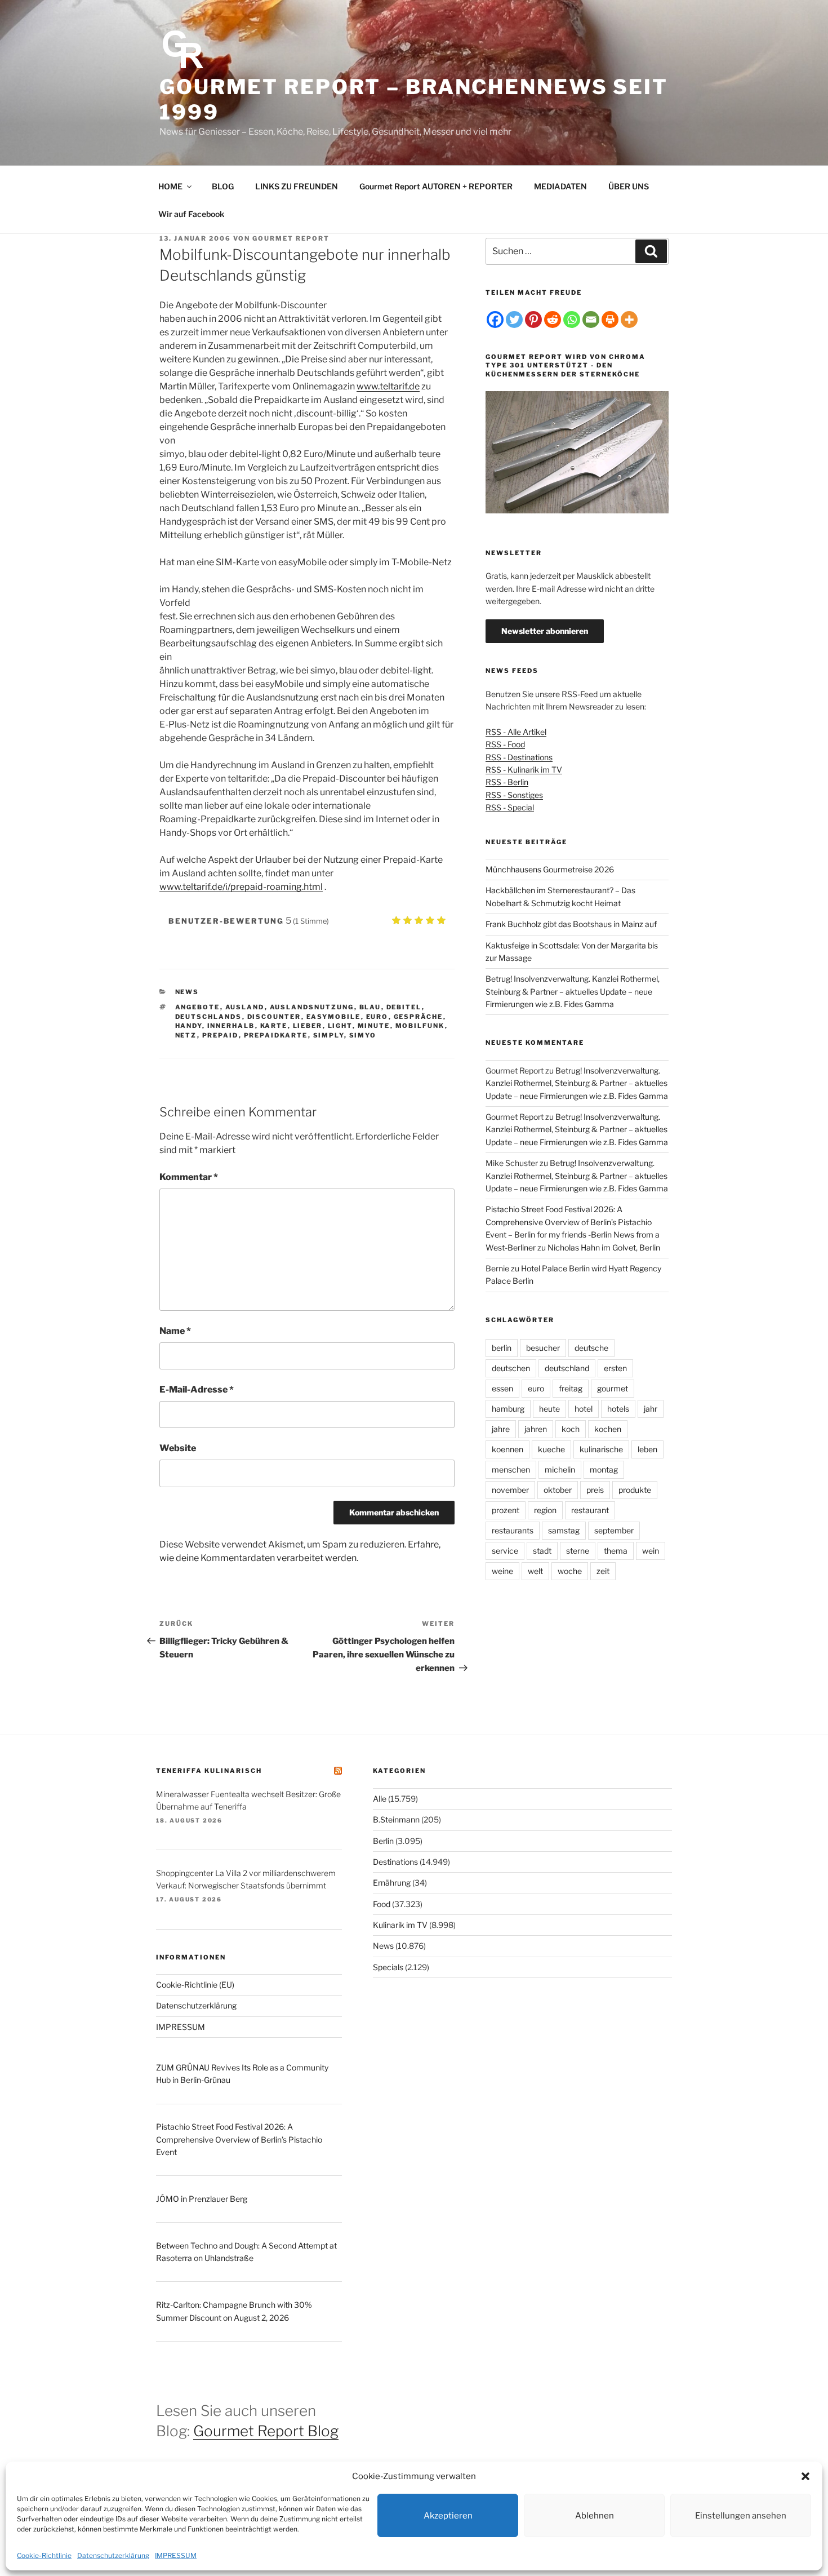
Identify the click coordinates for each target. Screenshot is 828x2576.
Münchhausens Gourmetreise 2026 (550, 869)
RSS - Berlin (507, 782)
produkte (635, 1490)
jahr (651, 1409)
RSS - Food (505, 744)
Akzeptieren (448, 2516)
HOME (170, 186)
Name (175, 1331)
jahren (536, 1429)
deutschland (567, 1368)
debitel (404, 1007)
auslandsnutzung (312, 1007)
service (505, 1551)
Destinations (395, 1862)
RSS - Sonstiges (514, 795)
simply (329, 1035)
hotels (618, 1409)
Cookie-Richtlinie (44, 2555)
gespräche (419, 1017)
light (340, 1026)
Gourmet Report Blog (266, 2431)
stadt (542, 1551)
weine (502, 1571)
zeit (603, 1571)
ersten (615, 1368)
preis (595, 1490)
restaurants (513, 1530)
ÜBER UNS (629, 186)
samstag (564, 1530)
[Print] (610, 320)
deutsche (591, 1348)
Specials (388, 1967)
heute (549, 1409)
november (510, 1490)
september (614, 1530)
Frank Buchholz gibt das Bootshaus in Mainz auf (571, 924)
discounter (274, 1017)
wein (651, 1551)
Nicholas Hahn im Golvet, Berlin (604, 1247)
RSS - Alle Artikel (516, 732)
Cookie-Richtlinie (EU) (195, 1985)
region (545, 1510)
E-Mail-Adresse (197, 1389)
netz (186, 1035)
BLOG (223, 186)
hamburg (508, 1409)
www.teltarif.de (388, 386)
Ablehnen (595, 2516)
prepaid (221, 1035)
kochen (608, 1429)
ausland (245, 1007)
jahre (501, 1429)
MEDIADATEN (560, 186)
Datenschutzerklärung (113, 2555)
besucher (543, 1348)
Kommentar (189, 1177)
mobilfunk (420, 1026)
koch (571, 1429)
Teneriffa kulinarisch (209, 1771)
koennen (508, 1449)
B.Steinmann (396, 1819)
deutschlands (209, 1017)
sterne (578, 1551)
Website (178, 1448)
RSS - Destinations (519, 757)
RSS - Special (510, 807)
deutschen (511, 1368)
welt (535, 1571)
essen (502, 1388)
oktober (558, 1490)
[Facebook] (495, 320)
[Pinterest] (533, 320)
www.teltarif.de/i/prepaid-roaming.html (241, 887)
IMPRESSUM (176, 2555)
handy (189, 1026)
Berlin (383, 1841)
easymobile (334, 1017)
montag (604, 1469)
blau (370, 1007)
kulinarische (601, 1449)
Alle (380, 1799)
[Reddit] (553, 320)
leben (647, 1449)
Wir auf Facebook (191, 214)
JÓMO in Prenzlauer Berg (202, 2199)
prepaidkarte (276, 1035)
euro (377, 1017)
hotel (584, 1409)
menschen (511, 1469)
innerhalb (231, 1026)
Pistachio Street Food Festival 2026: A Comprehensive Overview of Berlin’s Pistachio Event (239, 2139)
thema (616, 1551)
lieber (308, 1026)
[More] (629, 320)
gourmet (613, 1388)
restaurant (590, 1510)
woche (570, 1571)
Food (382, 1904)
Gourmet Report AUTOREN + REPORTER (436, 186)
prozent (506, 1510)
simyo (363, 1035)
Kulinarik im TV (400, 1925)
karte (274, 1026)
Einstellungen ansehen (741, 2516)
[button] (805, 2476)
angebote (198, 1007)
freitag (571, 1388)
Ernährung (392, 1883)
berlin (502, 1348)
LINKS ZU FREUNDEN (297, 186)
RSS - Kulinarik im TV (524, 770)
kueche (551, 1449)
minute (374, 1026)
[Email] (591, 320)
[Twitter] (514, 320)
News (187, 992)
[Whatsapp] (572, 320)
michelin (560, 1469)
